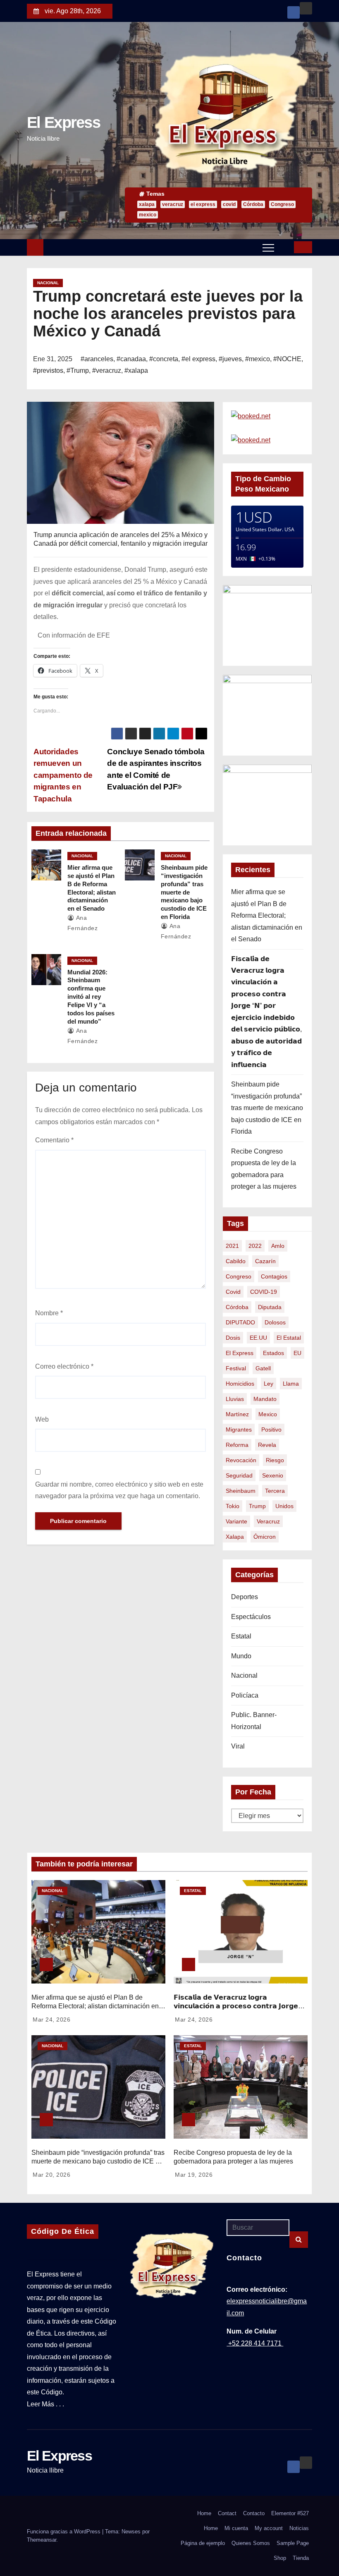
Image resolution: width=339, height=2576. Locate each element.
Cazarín (265, 1261)
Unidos (284, 1506)
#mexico (258, 359)
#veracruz (107, 371)
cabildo (236, 1261)
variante (236, 1521)
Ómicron (265, 1537)
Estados (273, 1353)
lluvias (235, 1399)
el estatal (289, 1338)
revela (267, 1445)
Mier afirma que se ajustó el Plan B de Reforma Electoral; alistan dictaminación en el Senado (267, 915)
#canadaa (131, 359)
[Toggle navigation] (268, 247)
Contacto (254, 2513)
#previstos (48, 371)
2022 (255, 1246)
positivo (271, 1430)
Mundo (241, 1656)
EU (297, 1353)
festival (236, 1368)
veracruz (173, 204)
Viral (238, 1746)
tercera (275, 1491)
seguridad (239, 1475)
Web (42, 1419)
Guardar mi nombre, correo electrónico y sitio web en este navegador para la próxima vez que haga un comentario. (119, 1490)
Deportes (245, 1597)
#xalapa (136, 371)
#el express (198, 359)
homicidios (240, 1384)
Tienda (301, 2558)
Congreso (282, 204)
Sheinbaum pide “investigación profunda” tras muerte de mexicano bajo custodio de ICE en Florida (184, 892)
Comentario (54, 1140)
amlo (278, 1246)
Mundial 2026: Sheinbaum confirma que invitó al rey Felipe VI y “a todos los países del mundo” (91, 997)
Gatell (263, 1368)
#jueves (230, 359)
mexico (148, 215)
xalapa (147, 204)
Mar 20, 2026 (51, 2175)
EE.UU (258, 1338)
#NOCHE (287, 359)
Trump (257, 1506)
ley (269, 1384)
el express (203, 204)
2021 (232, 1246)
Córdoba (253, 204)
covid (229, 204)
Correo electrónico (64, 1366)
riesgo (275, 1460)
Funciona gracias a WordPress (64, 2532)
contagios (274, 1276)
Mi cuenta (236, 2528)
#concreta (164, 359)
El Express (63, 122)
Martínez (237, 1414)
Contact (227, 2513)
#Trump (78, 371)
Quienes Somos (251, 2543)
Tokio (233, 1506)
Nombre (49, 1313)
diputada (270, 1307)
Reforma (237, 1445)
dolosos (275, 1322)
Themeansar (42, 2540)
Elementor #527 (290, 2513)
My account (269, 2528)
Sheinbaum (241, 1491)
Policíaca (245, 1695)
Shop (280, 2558)
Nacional (48, 283)
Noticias (299, 2528)
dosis (233, 1338)
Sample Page (293, 2543)
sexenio (273, 1475)
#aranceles (97, 359)
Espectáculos (251, 1617)
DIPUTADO (240, 1322)
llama (291, 1384)
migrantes (239, 1430)
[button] (284, 247)
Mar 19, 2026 (194, 2175)
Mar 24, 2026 (51, 2020)
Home (204, 2513)
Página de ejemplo (203, 2543)
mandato (265, 1399)
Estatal (241, 1636)
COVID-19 (264, 1292)
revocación (241, 1460)
